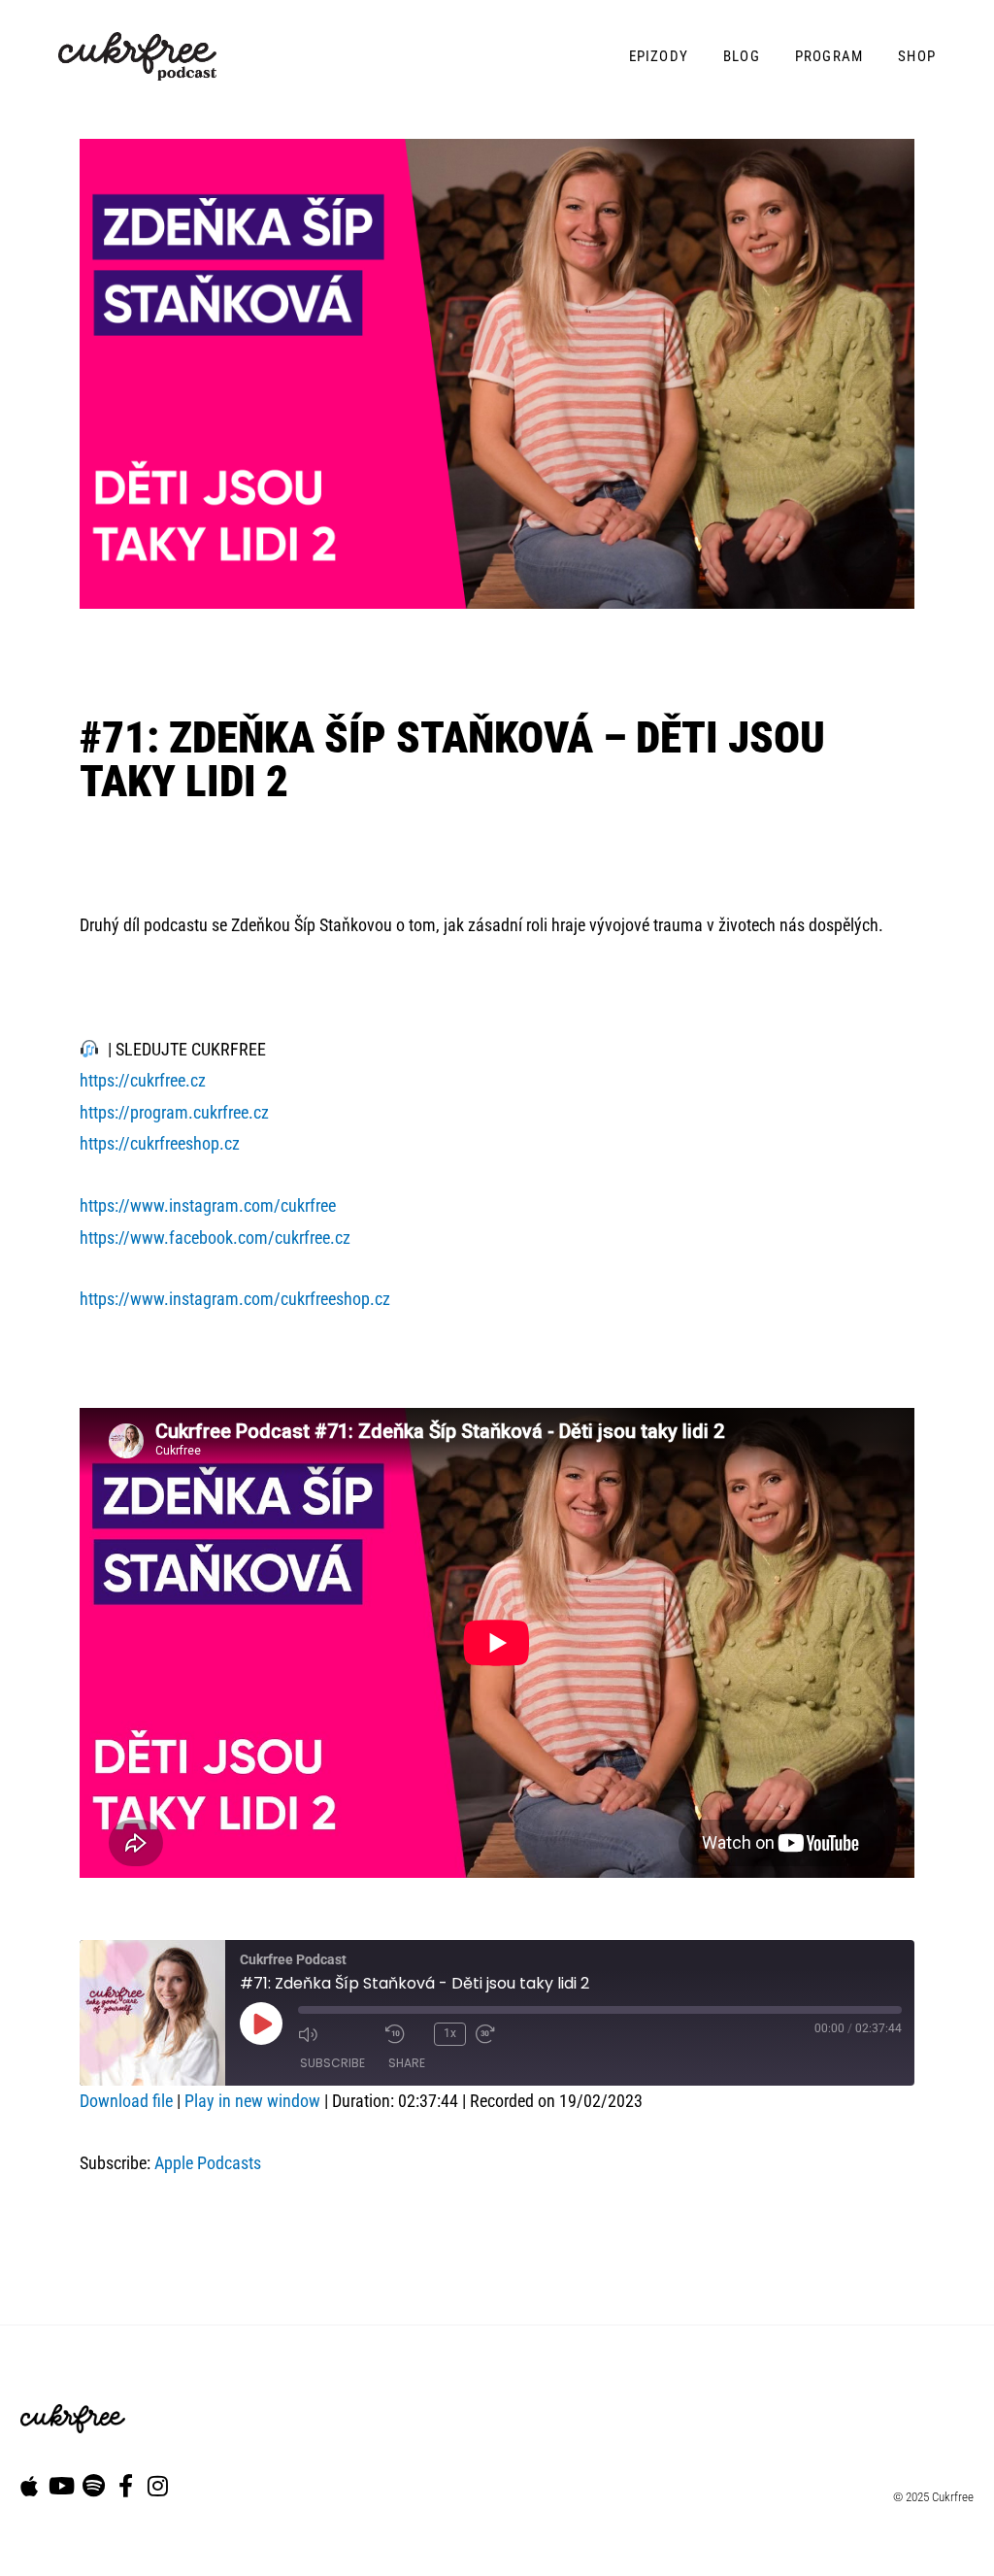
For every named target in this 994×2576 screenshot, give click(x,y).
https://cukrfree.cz (143, 1080)
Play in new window (252, 2101)
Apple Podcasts (208, 2163)
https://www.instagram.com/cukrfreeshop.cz (235, 1299)
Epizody (659, 56)
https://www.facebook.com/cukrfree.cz (215, 1238)
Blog (742, 56)
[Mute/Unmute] (337, 2034)
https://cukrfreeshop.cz (160, 1143)
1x (450, 2033)
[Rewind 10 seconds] (405, 2034)
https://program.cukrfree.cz (174, 1112)
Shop (917, 56)
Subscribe (332, 2063)
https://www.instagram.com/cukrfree (208, 1205)
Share (407, 2063)
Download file (126, 2101)
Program (829, 56)
